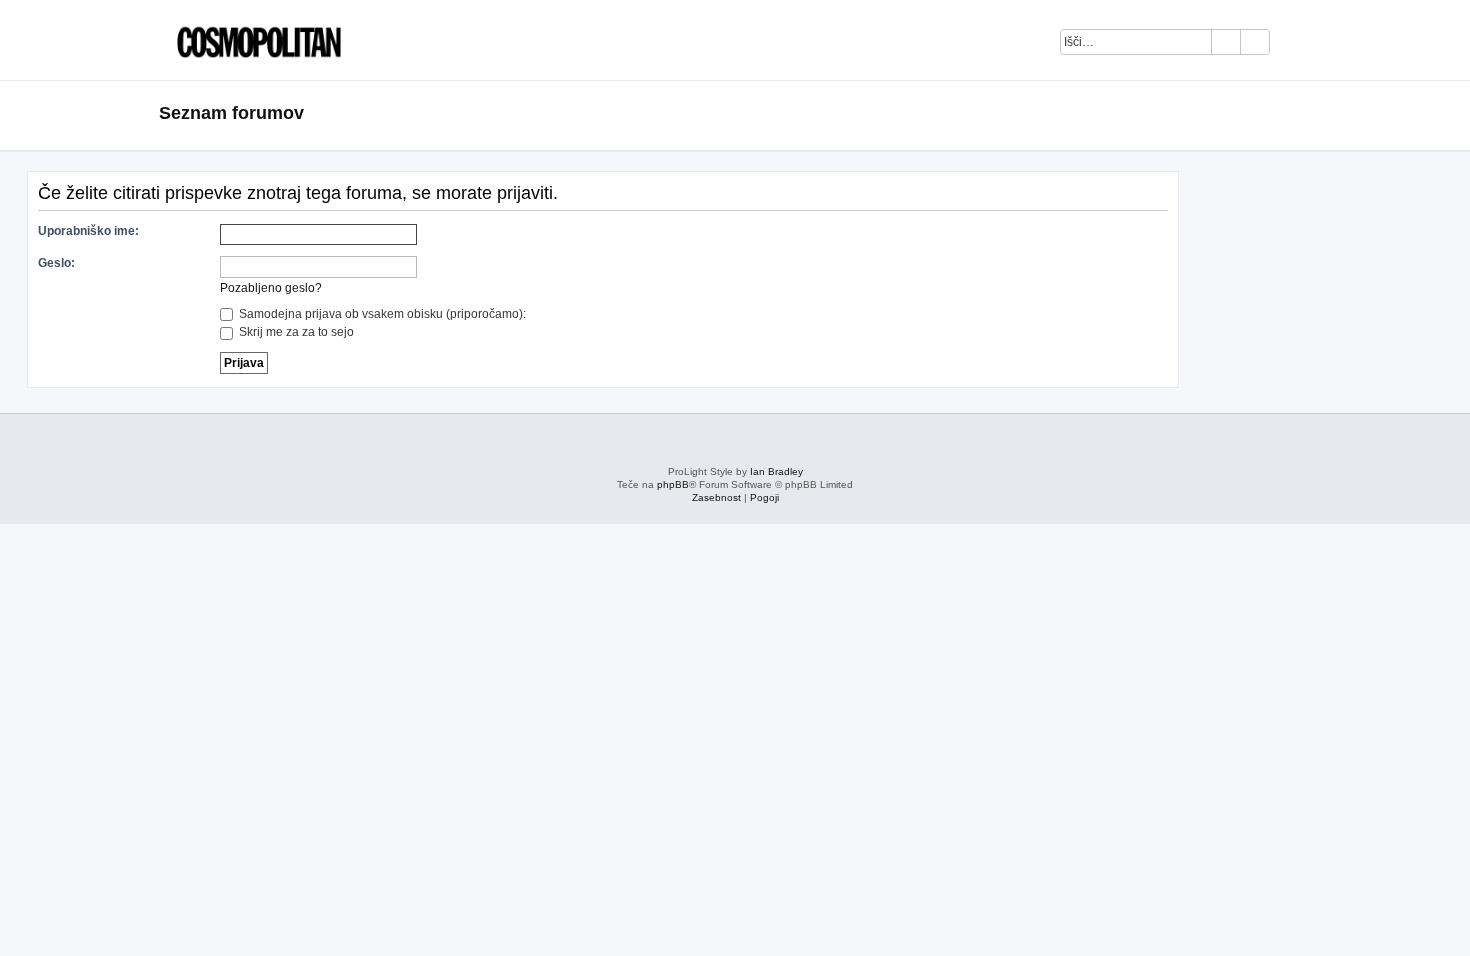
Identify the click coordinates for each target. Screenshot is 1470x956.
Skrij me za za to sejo (295, 332)
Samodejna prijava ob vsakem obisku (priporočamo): (381, 314)
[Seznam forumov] (254, 40)
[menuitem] (1295, 45)
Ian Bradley (776, 471)
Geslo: (56, 263)
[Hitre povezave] (1304, 114)
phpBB (673, 484)
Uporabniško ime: (88, 231)
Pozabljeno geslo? (271, 288)
